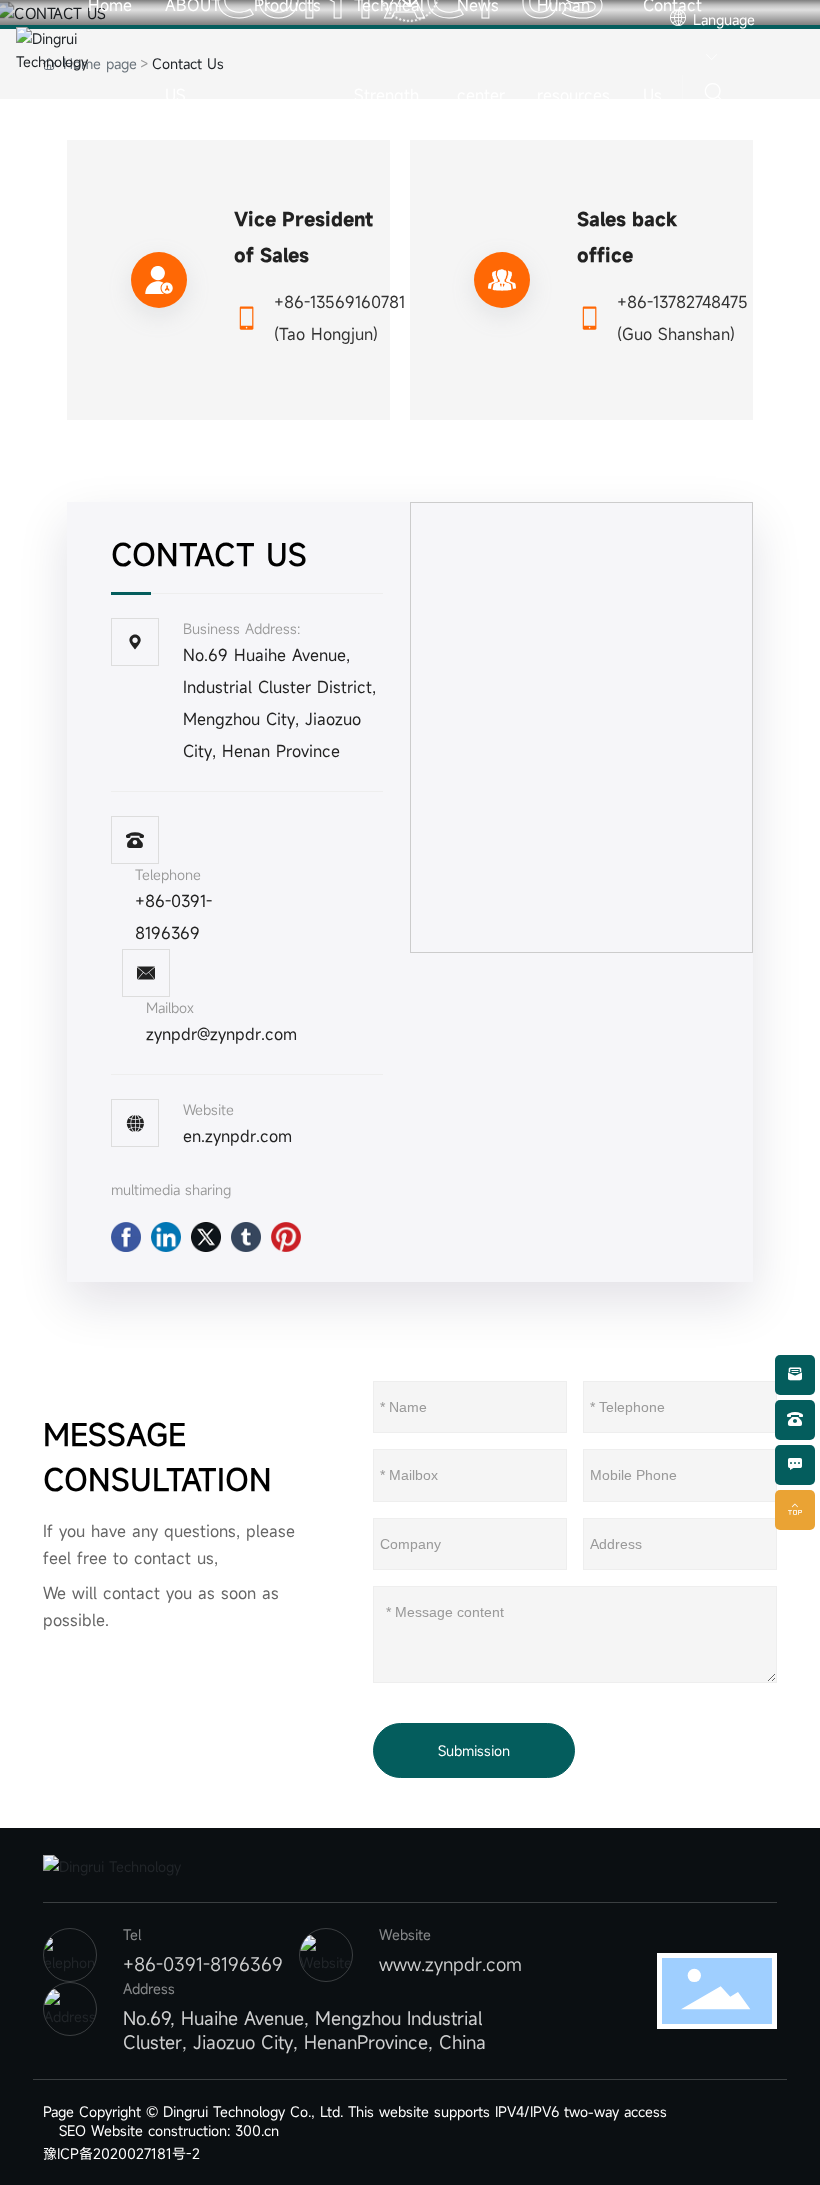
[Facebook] (126, 1237)
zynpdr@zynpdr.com (221, 1034)
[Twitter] (206, 1237)
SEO (72, 2130)
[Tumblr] (246, 1237)
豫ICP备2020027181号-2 (121, 2153)
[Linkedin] (166, 1237)
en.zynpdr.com (237, 1136)
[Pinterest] (286, 1237)
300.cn (257, 2130)
